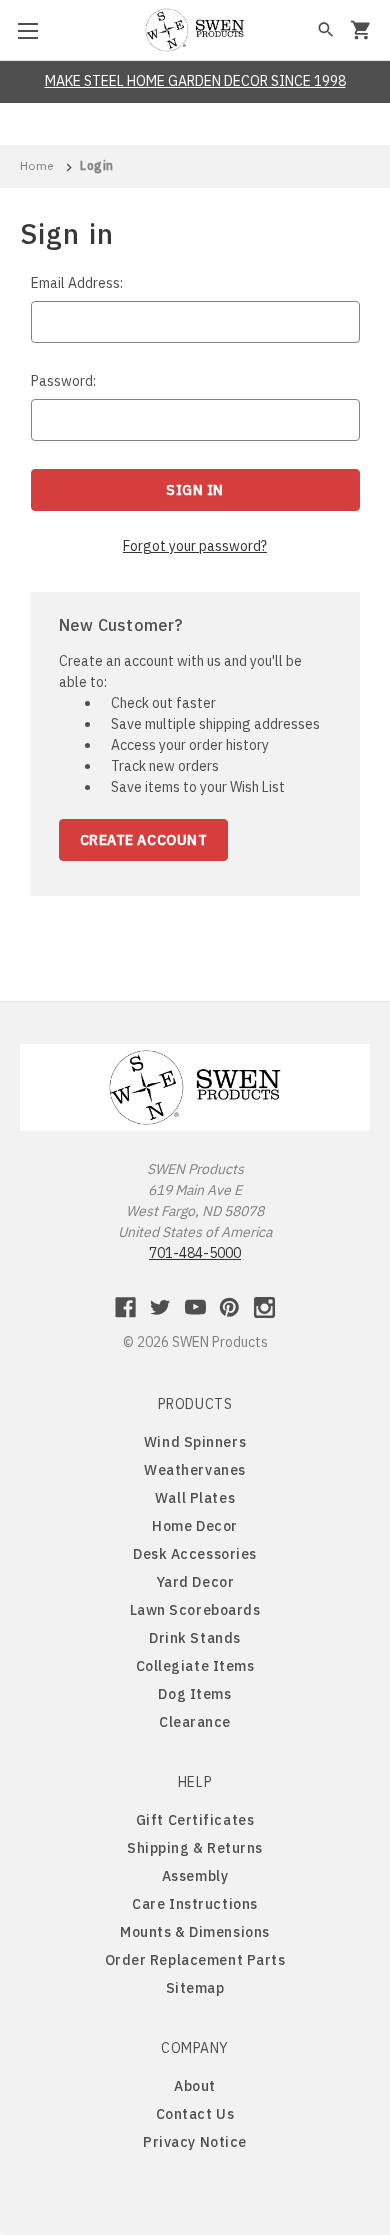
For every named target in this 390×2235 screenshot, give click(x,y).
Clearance (195, 1722)
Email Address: (77, 283)
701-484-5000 (195, 1253)
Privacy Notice (195, 2142)
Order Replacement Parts (195, 1960)
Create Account (144, 840)
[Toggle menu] (30, 30)
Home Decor (195, 1526)
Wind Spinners (195, 1442)
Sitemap (195, 1988)
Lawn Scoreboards (195, 1610)
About (195, 2086)
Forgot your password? (195, 546)
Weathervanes (195, 1470)
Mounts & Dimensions (195, 1932)
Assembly (195, 1876)
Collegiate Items (195, 1666)
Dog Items (194, 1694)
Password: (63, 381)
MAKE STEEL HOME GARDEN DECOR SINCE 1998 (195, 81)
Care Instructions (195, 1904)
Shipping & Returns (195, 1848)
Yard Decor (195, 1582)
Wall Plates (195, 1498)
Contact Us (195, 2114)
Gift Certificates (195, 1820)
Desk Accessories (195, 1554)
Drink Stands (195, 1638)
